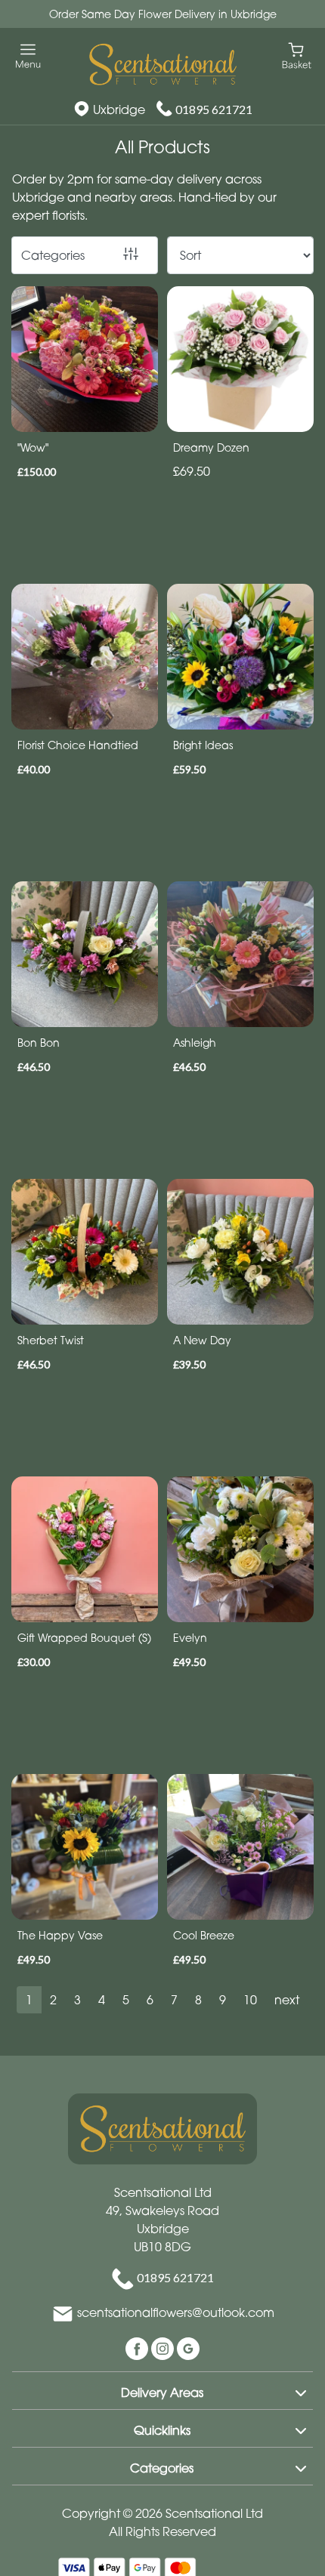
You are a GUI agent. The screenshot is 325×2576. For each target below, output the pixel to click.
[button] (162, 2390)
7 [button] (174, 2000)
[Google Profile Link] (188, 2347)
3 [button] (77, 2000)
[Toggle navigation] (28, 56)
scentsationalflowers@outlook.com (176, 2312)
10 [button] (250, 2000)
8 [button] (198, 2000)
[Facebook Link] (138, 2347)
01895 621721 (214, 109)
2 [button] (53, 2000)
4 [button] (102, 2000)
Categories (53, 255)
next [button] (287, 2000)
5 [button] (126, 2000)
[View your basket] (297, 55)
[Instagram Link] (164, 2347)
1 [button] (29, 2000)
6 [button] (150, 2000)
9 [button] (223, 2000)
